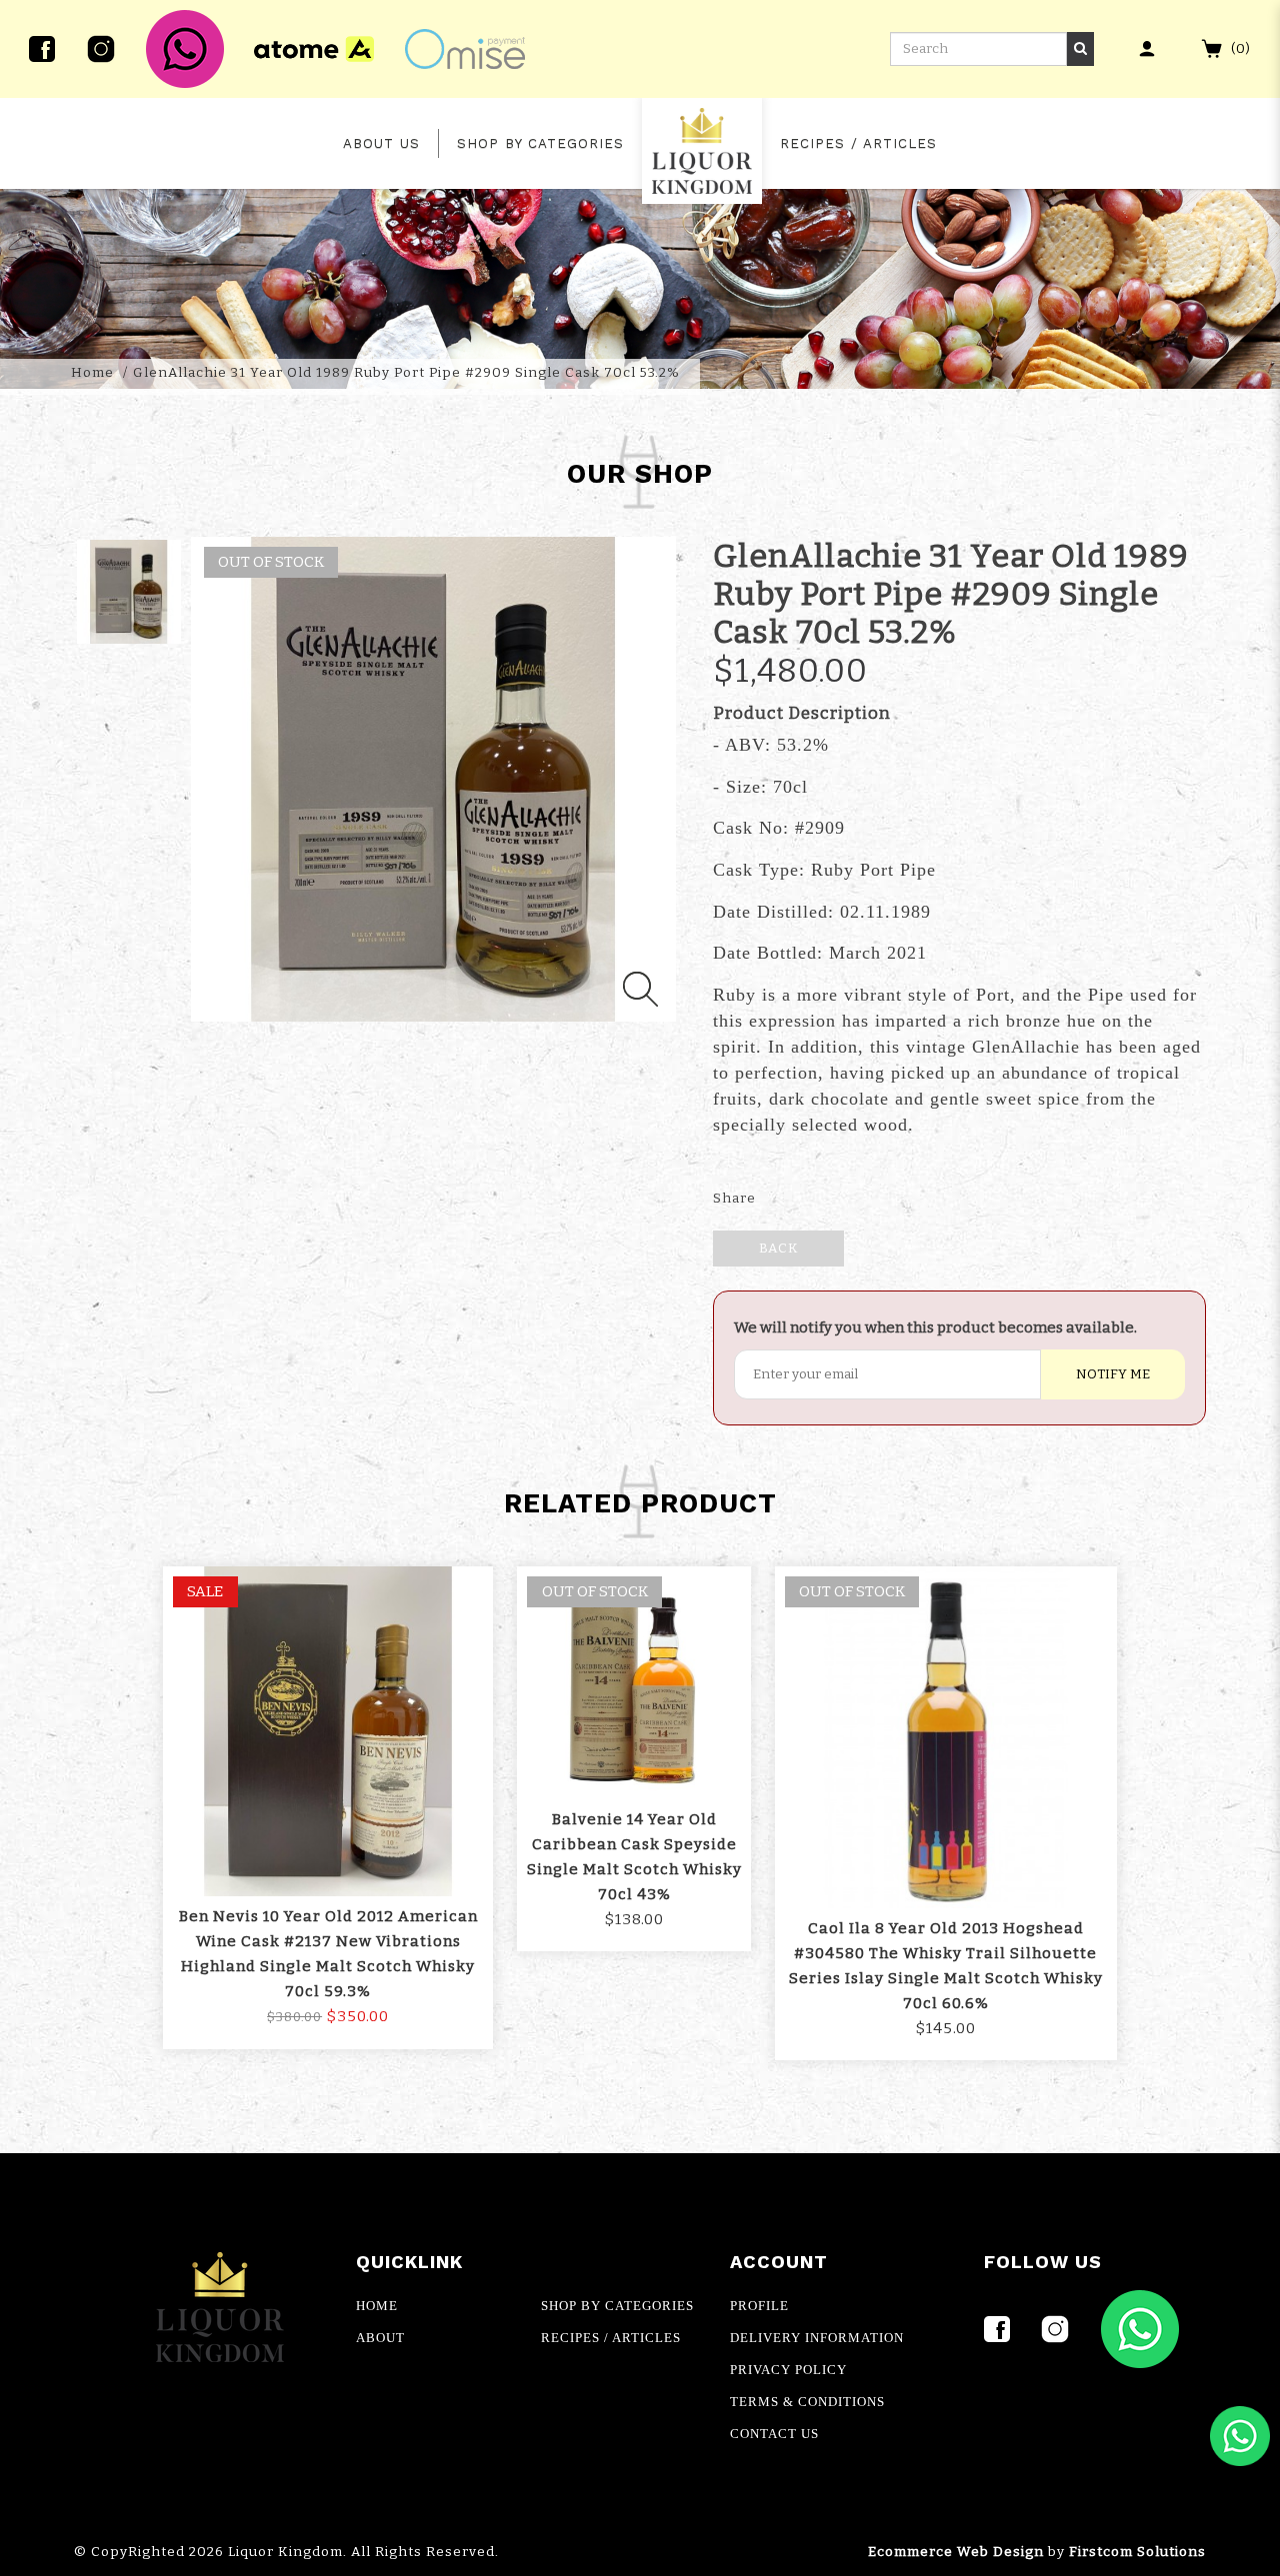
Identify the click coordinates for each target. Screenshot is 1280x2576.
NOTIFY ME (1113, 1374)
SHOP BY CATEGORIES (617, 2306)
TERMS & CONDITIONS (807, 2402)
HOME (377, 2306)
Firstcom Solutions (1137, 2552)
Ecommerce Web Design (956, 2552)
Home (92, 373)
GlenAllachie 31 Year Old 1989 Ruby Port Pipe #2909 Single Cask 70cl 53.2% (406, 373)
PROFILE (759, 2306)
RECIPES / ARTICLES (611, 2338)
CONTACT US (774, 2434)
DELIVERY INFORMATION (817, 2338)
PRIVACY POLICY (788, 2370)
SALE (205, 1591)
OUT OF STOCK (595, 1591)
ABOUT (380, 2338)
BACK (779, 1249)
